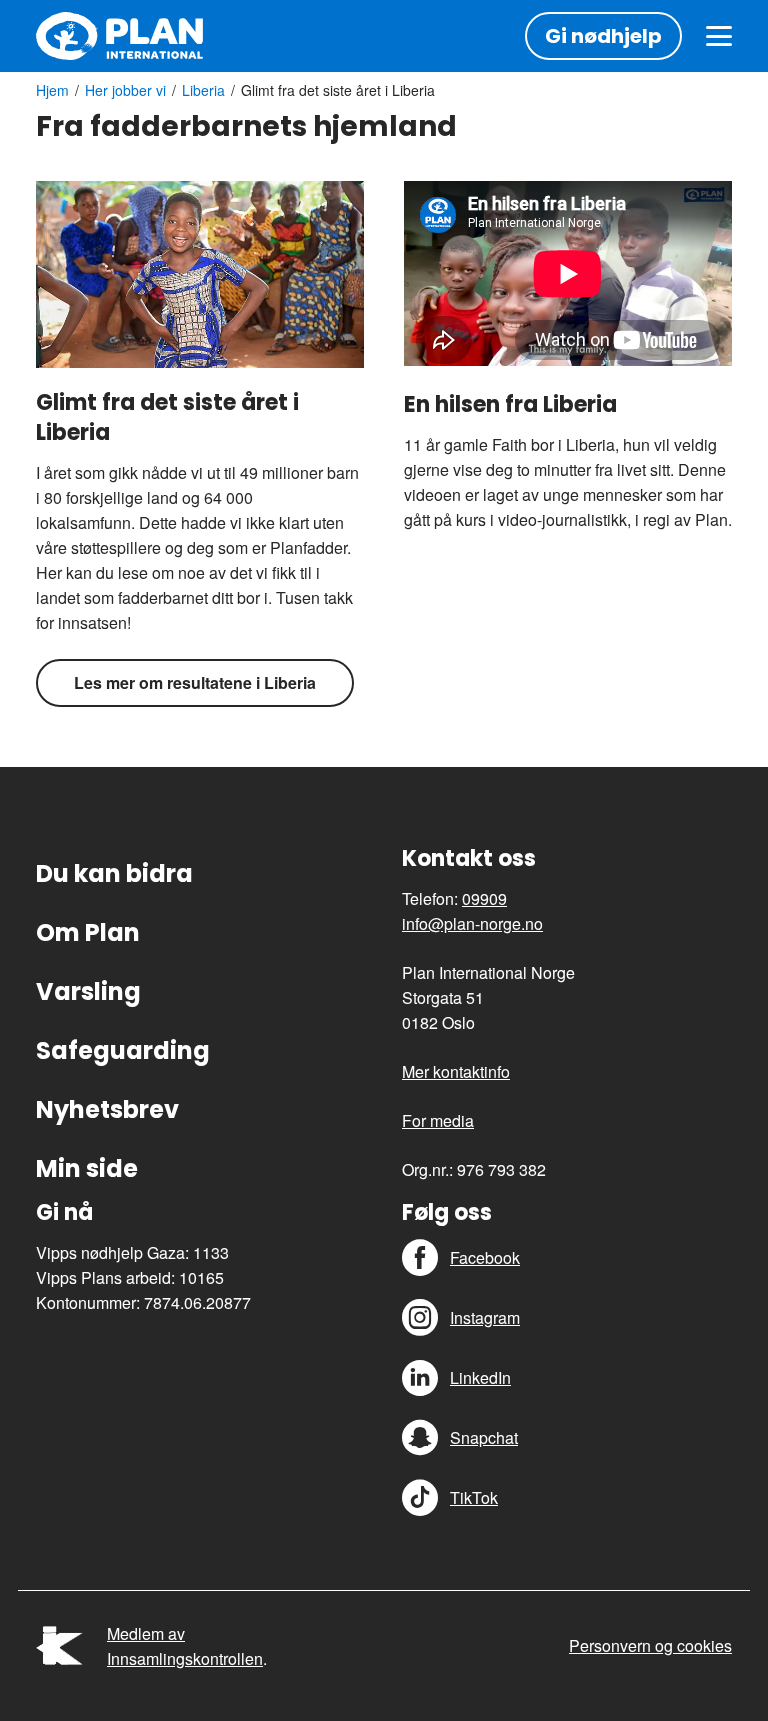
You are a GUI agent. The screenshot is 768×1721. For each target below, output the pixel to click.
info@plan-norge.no (472, 923)
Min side (87, 1168)
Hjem (52, 90)
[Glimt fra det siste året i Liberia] (200, 274)
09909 (484, 898)
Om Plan (88, 932)
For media (438, 1120)
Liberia (203, 90)
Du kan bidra (114, 873)
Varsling (88, 991)
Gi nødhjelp (603, 36)
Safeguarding (123, 1050)
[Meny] (719, 36)
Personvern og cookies (650, 1645)
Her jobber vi (125, 90)
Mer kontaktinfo (456, 1071)
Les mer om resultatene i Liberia (195, 682)
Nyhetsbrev (107, 1109)
